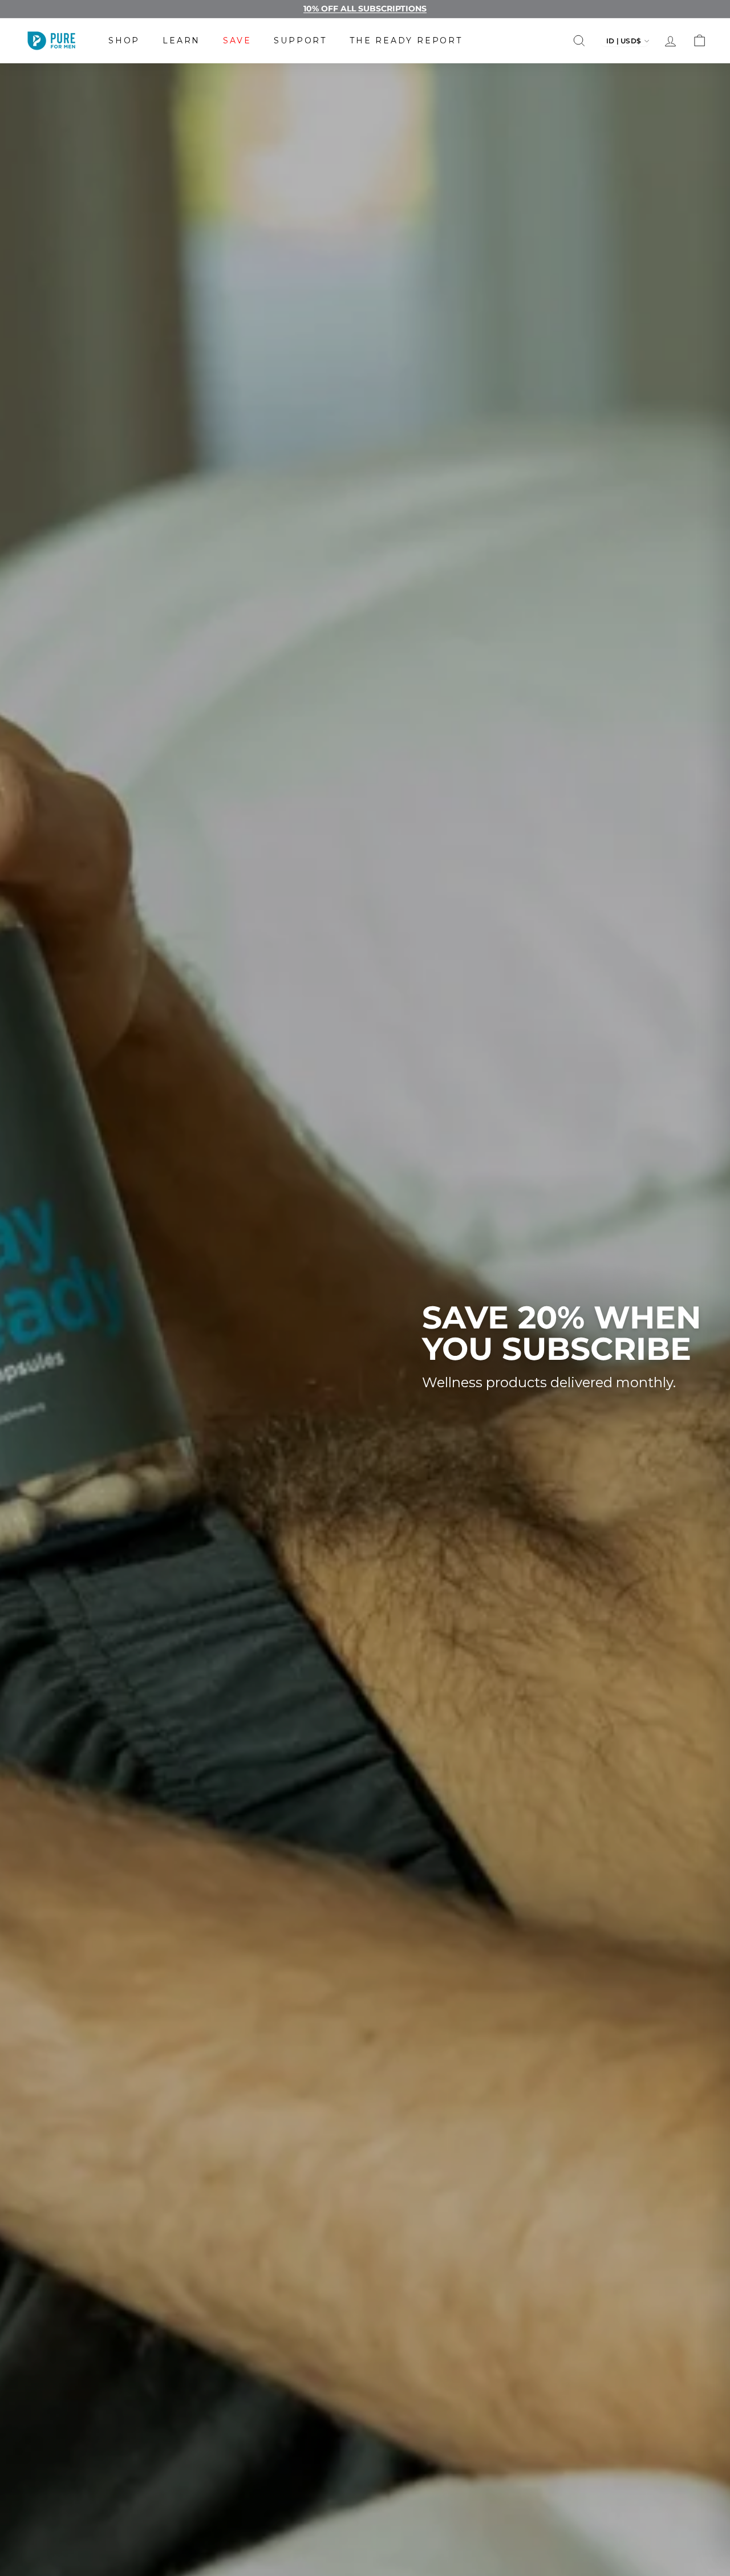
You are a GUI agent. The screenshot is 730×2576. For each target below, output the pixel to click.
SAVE (237, 40)
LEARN (181, 40)
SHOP (124, 40)
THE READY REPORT (406, 40)
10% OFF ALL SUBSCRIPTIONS (365, 9)
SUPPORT (300, 40)
